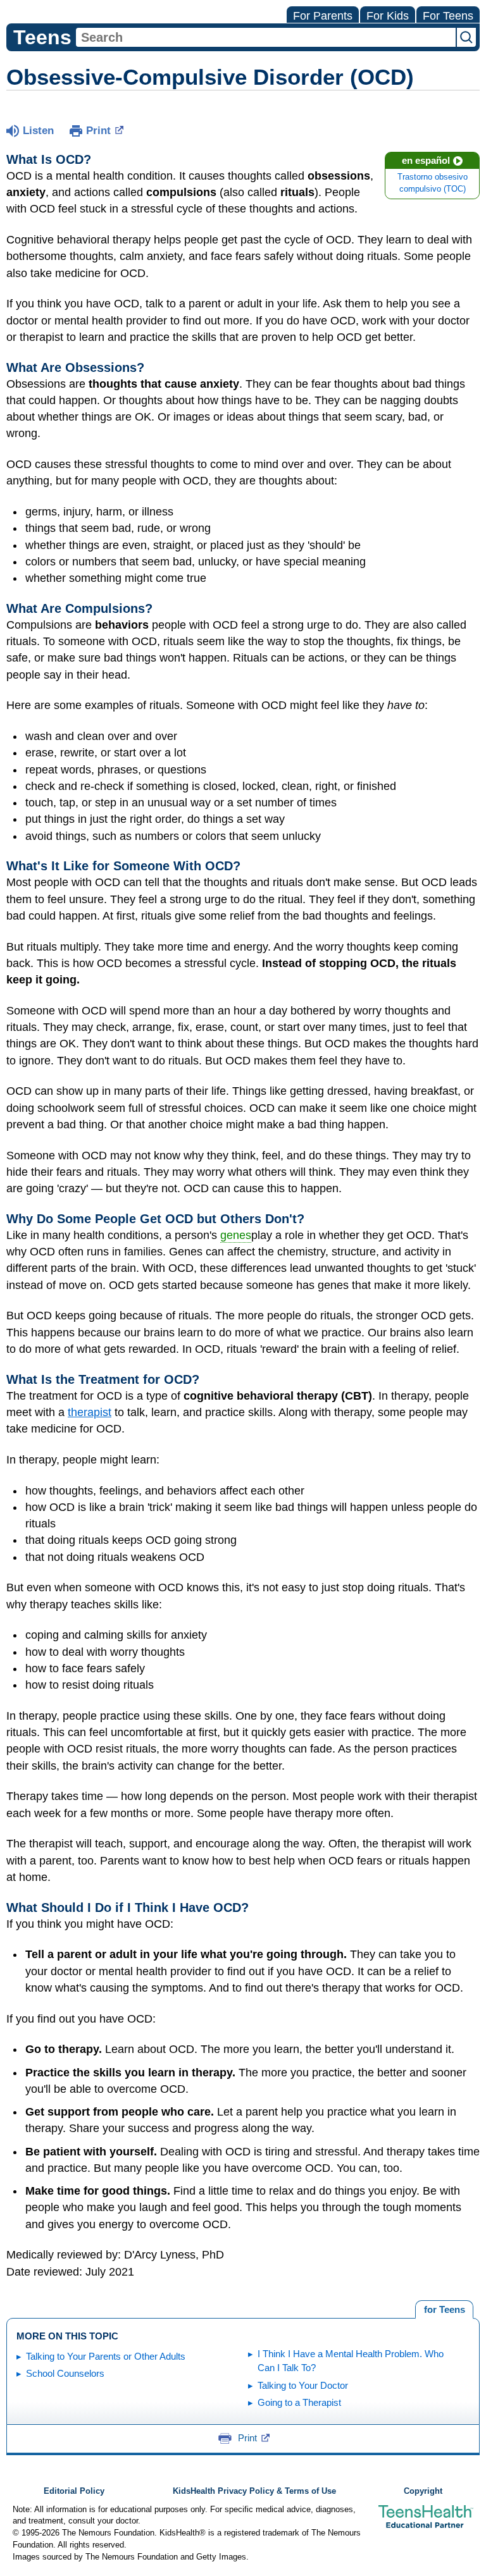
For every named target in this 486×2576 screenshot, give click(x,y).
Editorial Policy (74, 2491)
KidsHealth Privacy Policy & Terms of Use (254, 2491)
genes (236, 1235)
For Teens (448, 16)
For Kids (388, 16)
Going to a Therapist (299, 2402)
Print (98, 131)
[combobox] (266, 37)
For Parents (323, 16)
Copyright (423, 2491)
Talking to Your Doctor (303, 2385)
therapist (90, 1412)
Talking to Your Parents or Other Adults (106, 2356)
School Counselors (65, 2373)
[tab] (444, 2310)
